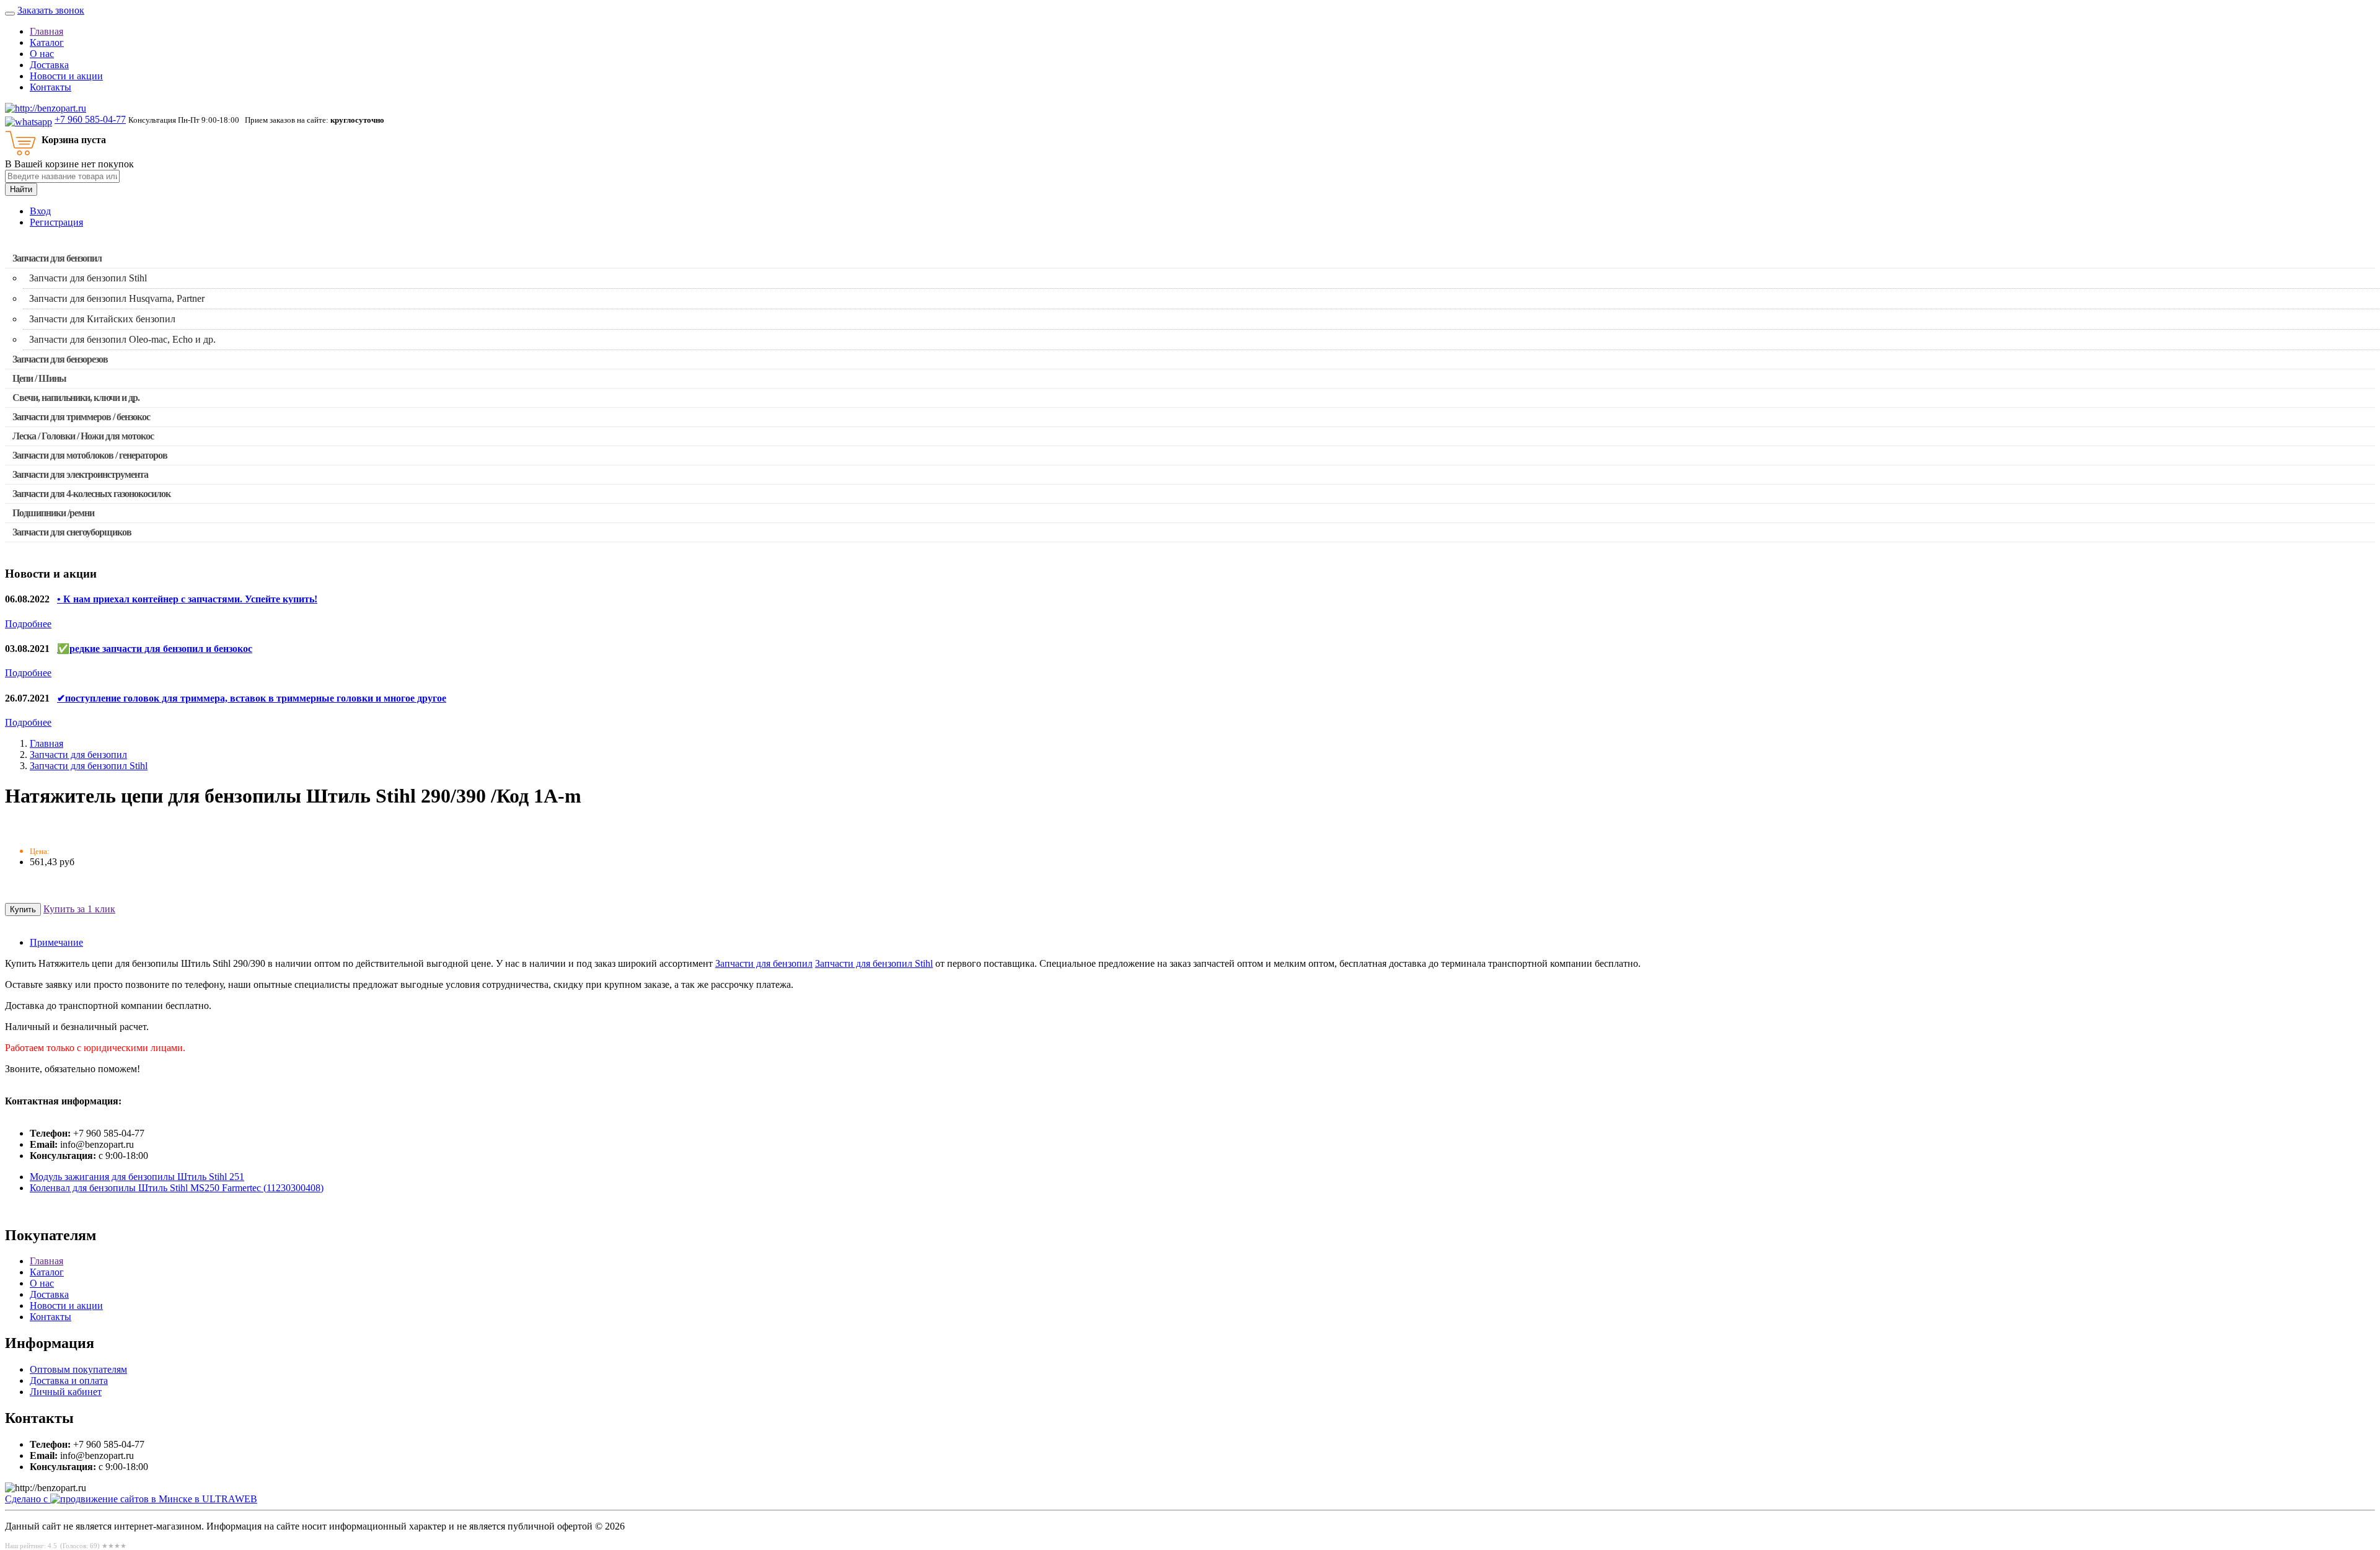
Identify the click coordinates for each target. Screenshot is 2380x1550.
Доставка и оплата (69, 1380)
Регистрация (56, 222)
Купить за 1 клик (79, 909)
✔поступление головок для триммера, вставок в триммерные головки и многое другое (252, 698)
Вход (40, 211)
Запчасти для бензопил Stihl (89, 766)
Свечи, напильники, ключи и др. (76, 398)
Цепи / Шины (39, 378)
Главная (46, 31)
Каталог (47, 42)
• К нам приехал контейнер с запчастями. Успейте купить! (187, 599)
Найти (21, 189)
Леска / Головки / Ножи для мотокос (83, 436)
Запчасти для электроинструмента (80, 474)
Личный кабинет (66, 1392)
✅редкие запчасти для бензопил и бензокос (155, 649)
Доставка (49, 65)
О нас (42, 54)
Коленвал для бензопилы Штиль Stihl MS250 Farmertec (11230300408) (177, 1188)
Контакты (51, 87)
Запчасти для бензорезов (60, 359)
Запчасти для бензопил (57, 258)
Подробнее (28, 624)
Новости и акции (66, 76)
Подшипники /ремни (53, 513)
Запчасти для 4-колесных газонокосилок (91, 494)
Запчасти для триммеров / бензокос (81, 417)
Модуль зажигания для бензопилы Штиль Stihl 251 (137, 1177)
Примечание (56, 942)
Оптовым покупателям (78, 1369)
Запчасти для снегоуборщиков (72, 532)
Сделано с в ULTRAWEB (131, 1499)
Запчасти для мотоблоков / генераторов (90, 455)
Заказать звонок (51, 10)
